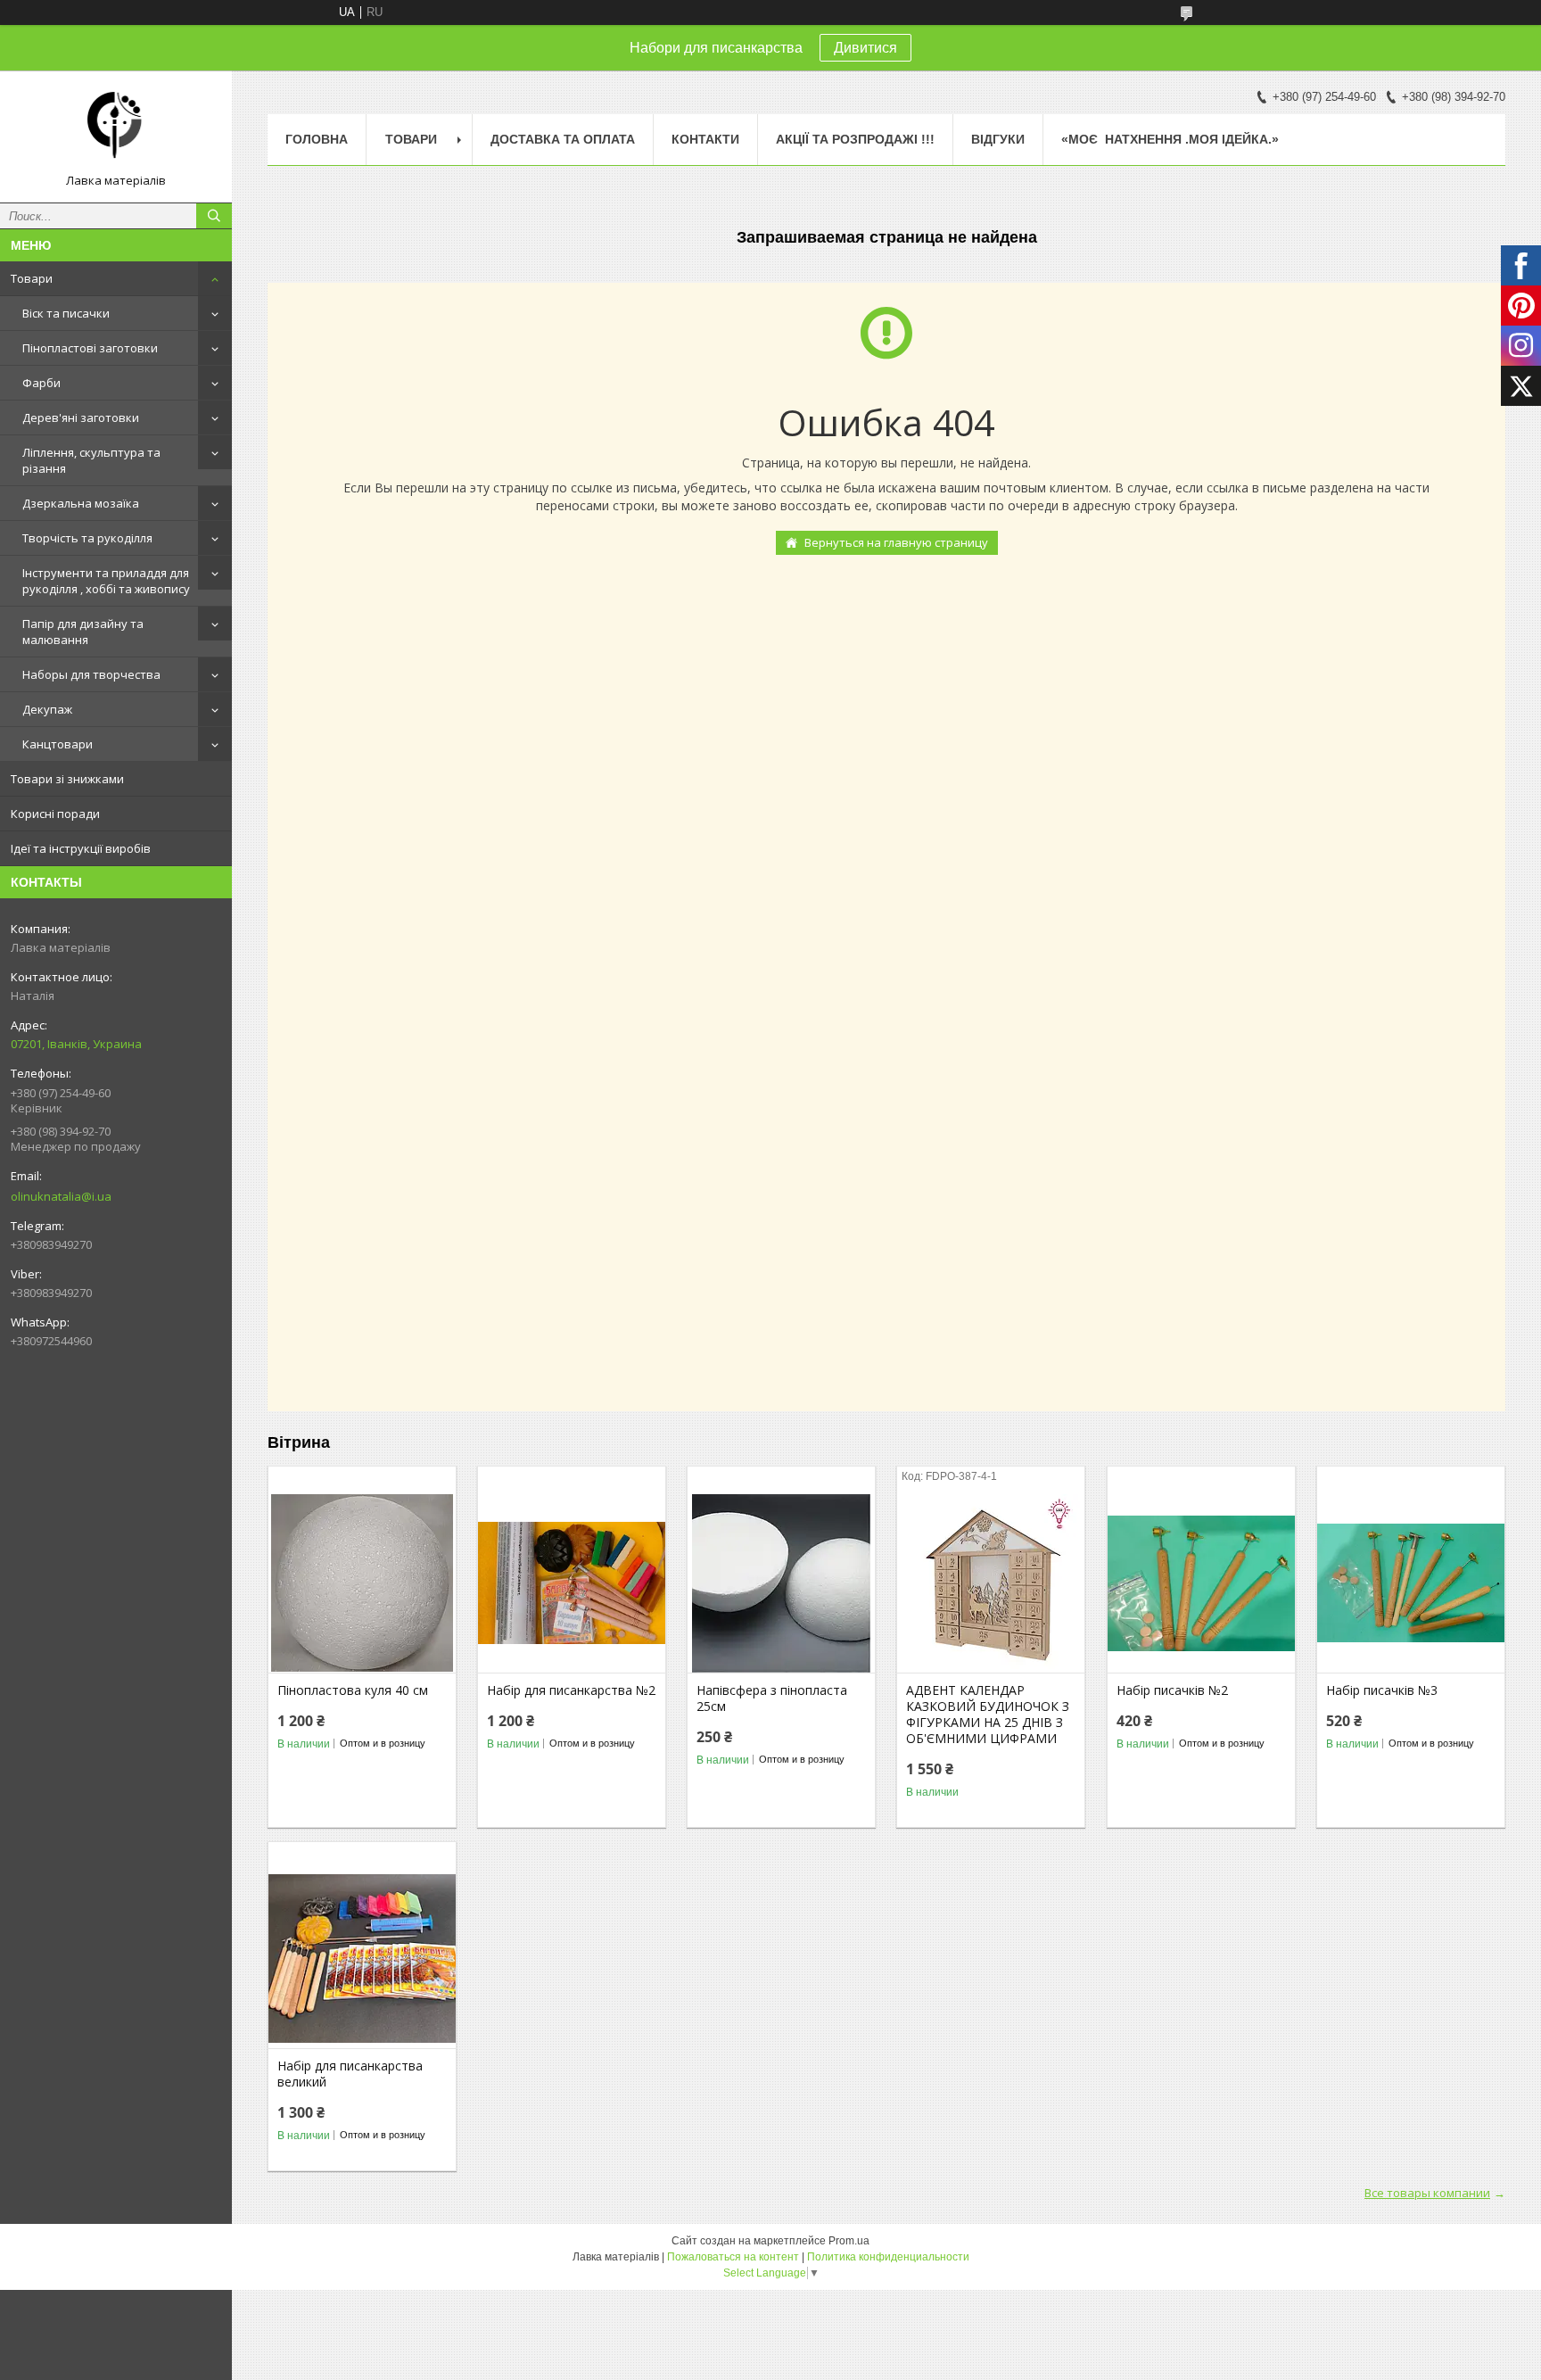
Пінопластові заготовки (90, 348)
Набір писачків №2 (1172, 1690)
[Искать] (214, 216)
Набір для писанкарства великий (350, 2074)
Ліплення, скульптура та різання (91, 460)
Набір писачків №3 (1382, 1690)
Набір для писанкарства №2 (571, 1690)
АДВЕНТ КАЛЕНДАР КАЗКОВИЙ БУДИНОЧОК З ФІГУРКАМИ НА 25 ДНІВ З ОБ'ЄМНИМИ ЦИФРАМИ (988, 1715)
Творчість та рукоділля (87, 538)
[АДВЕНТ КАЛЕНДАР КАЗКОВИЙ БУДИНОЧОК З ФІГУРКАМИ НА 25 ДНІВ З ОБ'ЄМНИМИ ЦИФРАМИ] (991, 1583)
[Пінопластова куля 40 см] (362, 1583)
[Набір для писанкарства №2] (572, 1583)
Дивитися (865, 48)
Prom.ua (849, 2241)
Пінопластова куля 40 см (353, 1690)
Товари (32, 278)
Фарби (41, 383)
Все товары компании (1427, 2193)
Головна (317, 139)
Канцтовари (58, 744)
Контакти (705, 139)
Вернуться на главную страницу (896, 542)
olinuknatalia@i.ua (61, 1196)
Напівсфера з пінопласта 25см (772, 1698)
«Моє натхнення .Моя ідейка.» (1170, 139)
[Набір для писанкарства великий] (362, 1959)
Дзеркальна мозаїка (81, 503)
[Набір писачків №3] (1411, 1583)
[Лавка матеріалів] (116, 128)
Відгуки (998, 139)
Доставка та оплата (563, 139)
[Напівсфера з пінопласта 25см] (781, 1583)
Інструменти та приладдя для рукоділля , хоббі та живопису (106, 581)
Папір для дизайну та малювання (83, 632)
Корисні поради (55, 814)
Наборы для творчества (91, 674)
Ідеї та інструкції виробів (81, 848)
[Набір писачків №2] (1201, 1583)
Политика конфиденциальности (888, 2257)
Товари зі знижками (67, 779)
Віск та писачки (66, 313)
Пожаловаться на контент (733, 2257)
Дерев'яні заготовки (81, 417)
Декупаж (47, 709)
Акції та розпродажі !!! (855, 139)
